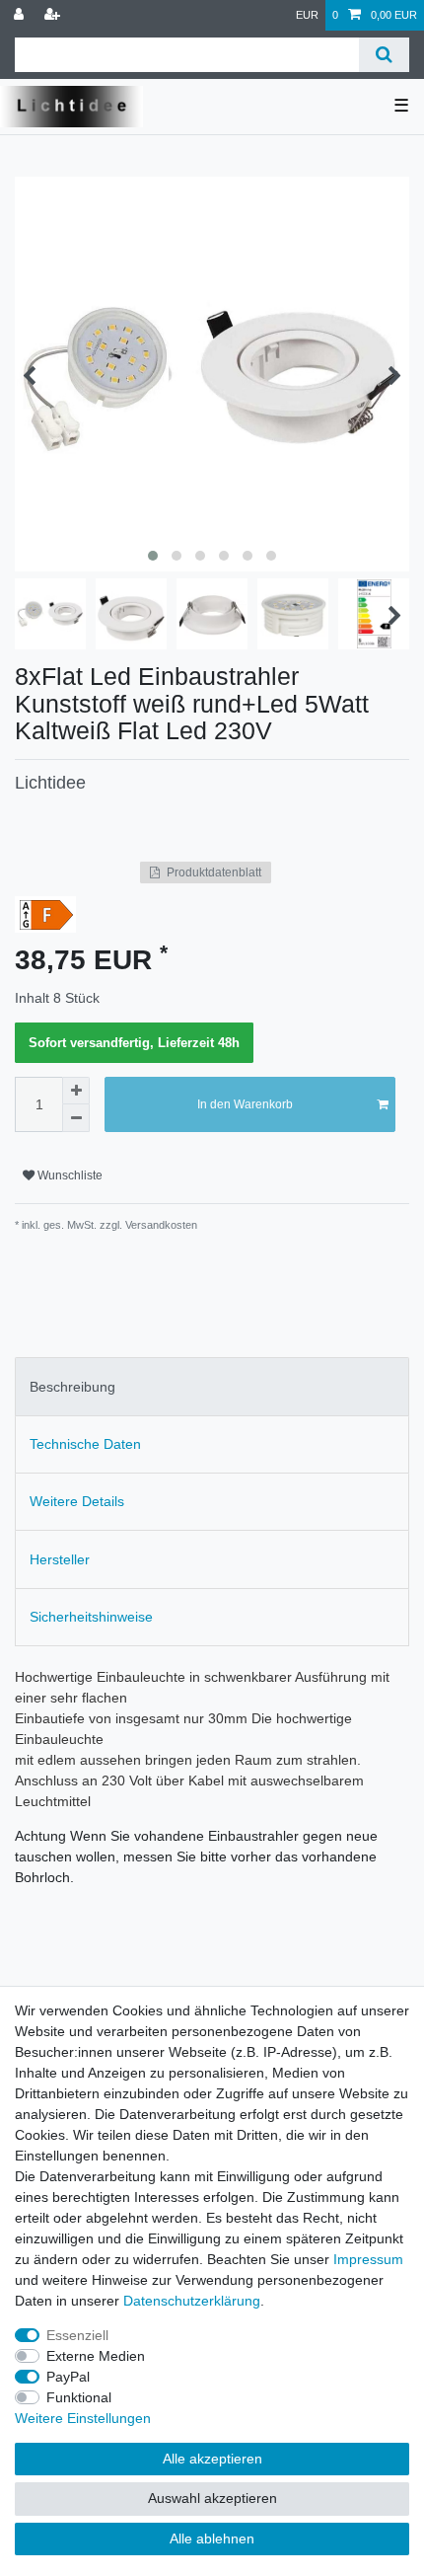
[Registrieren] (54, 15)
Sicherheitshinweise (91, 1617)
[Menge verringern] (76, 1118)
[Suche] (384, 55)
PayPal (68, 2377)
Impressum (368, 2259)
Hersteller (60, 1559)
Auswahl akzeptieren (212, 2498)
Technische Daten (85, 1444)
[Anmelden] (21, 15)
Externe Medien (96, 2356)
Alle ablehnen (212, 2538)
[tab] (212, 1386)
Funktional (79, 2397)
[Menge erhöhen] (76, 1091)
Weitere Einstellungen (83, 2418)
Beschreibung (72, 1387)
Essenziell (77, 2335)
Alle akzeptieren (212, 2459)
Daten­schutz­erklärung (192, 2301)
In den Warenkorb (245, 1104)
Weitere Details (77, 1501)
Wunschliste (69, 1175)
